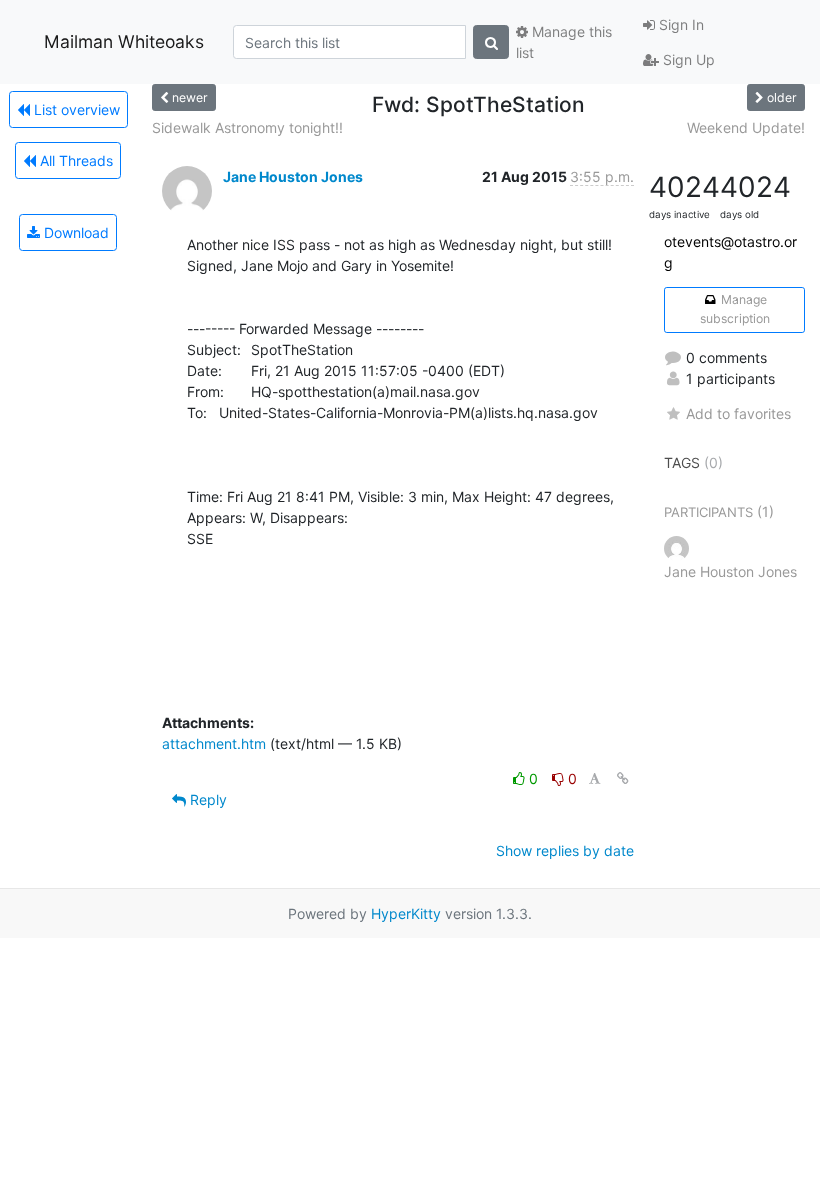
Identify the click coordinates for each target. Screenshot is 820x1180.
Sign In (679, 24)
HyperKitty (406, 913)
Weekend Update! (746, 127)
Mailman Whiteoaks (124, 41)
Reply (206, 799)
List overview (75, 109)
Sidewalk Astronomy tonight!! (247, 127)
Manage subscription (735, 308)
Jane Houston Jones (293, 176)
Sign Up (687, 59)
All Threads (74, 160)
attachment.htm (214, 743)
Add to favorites (738, 413)
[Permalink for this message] (623, 778)
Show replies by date (565, 850)
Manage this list (564, 42)
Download (74, 232)
